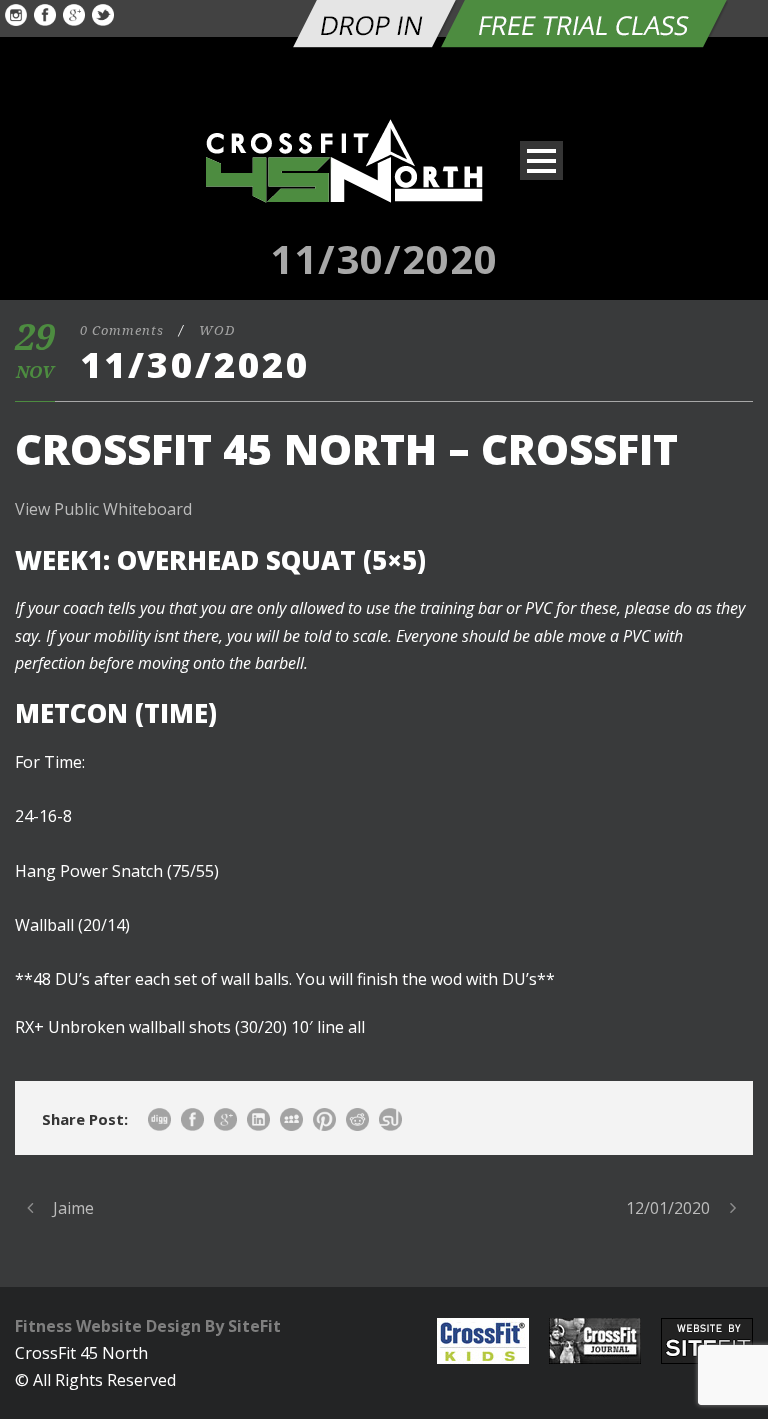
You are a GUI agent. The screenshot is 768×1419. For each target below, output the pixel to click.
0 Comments (122, 330)
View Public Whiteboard (103, 509)
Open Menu (541, 160)
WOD (217, 330)
